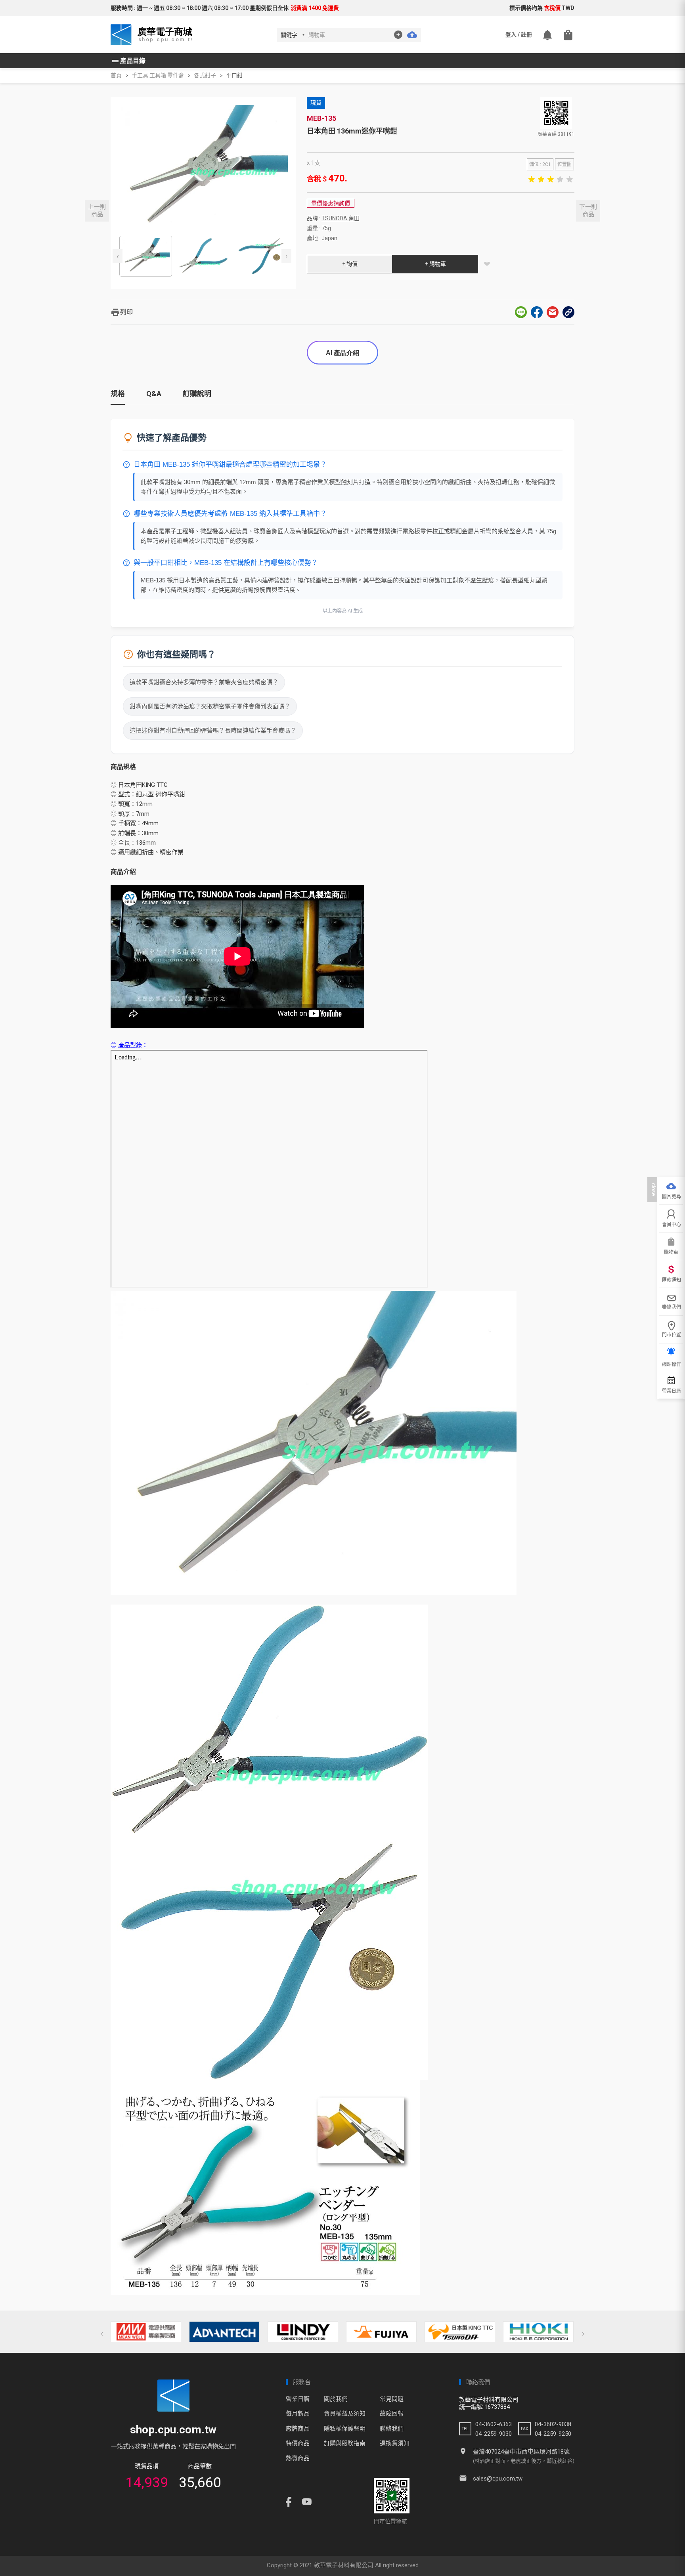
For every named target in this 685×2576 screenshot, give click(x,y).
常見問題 (392, 2399)
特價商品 (298, 2443)
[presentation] (118, 256)
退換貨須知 (395, 2443)
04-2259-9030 (494, 2434)
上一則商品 (97, 210)
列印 (122, 312)
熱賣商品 (298, 2458)
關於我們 (336, 2399)
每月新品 (298, 2414)
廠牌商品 (298, 2429)
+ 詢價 (350, 264)
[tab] (118, 397)
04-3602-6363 (494, 2424)
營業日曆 (298, 2399)
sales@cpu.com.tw (498, 2479)
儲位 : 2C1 (540, 164)
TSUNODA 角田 (341, 218)
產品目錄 (128, 61)
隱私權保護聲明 (345, 2429)
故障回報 (392, 2414)
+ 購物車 (435, 264)
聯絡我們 (392, 2429)
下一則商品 (588, 210)
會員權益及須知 (345, 2414)
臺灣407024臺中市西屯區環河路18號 (521, 2452)
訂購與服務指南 (345, 2443)
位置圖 (564, 164)
